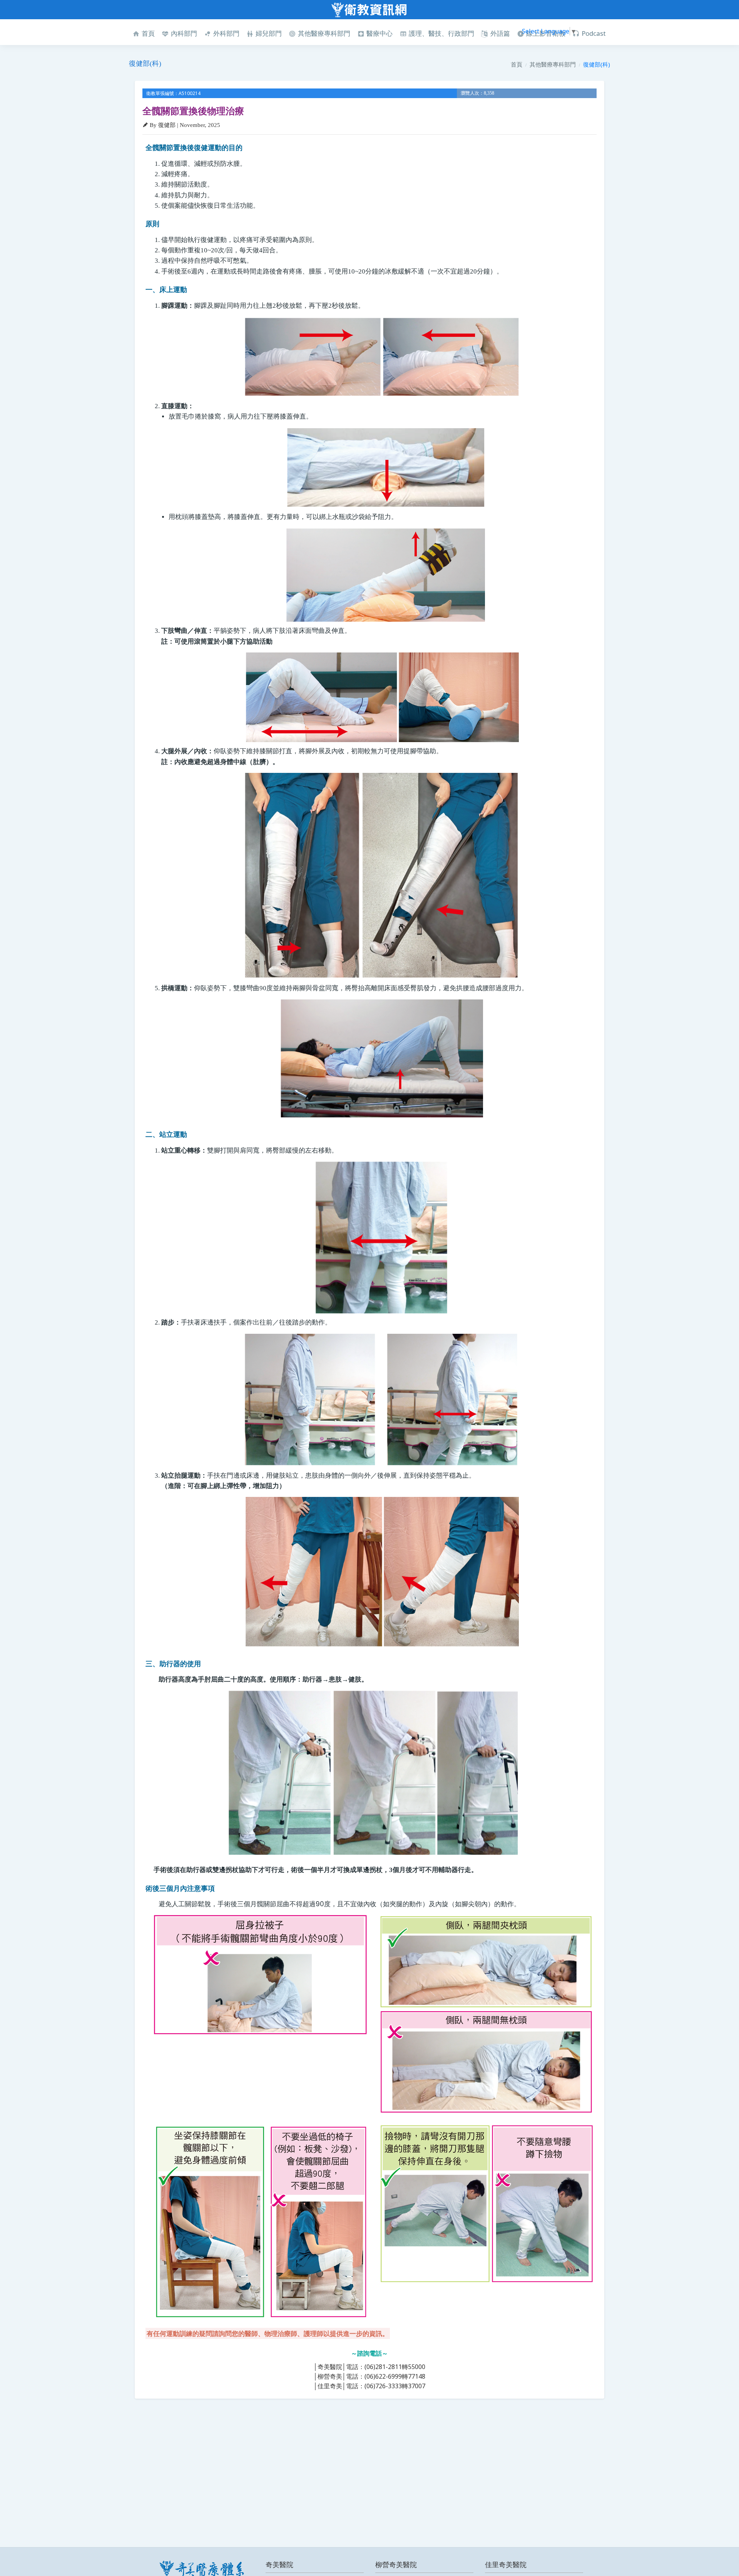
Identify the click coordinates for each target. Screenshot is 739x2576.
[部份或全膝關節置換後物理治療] (373, 1773)
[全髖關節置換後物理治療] (381, 357)
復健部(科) (597, 64)
